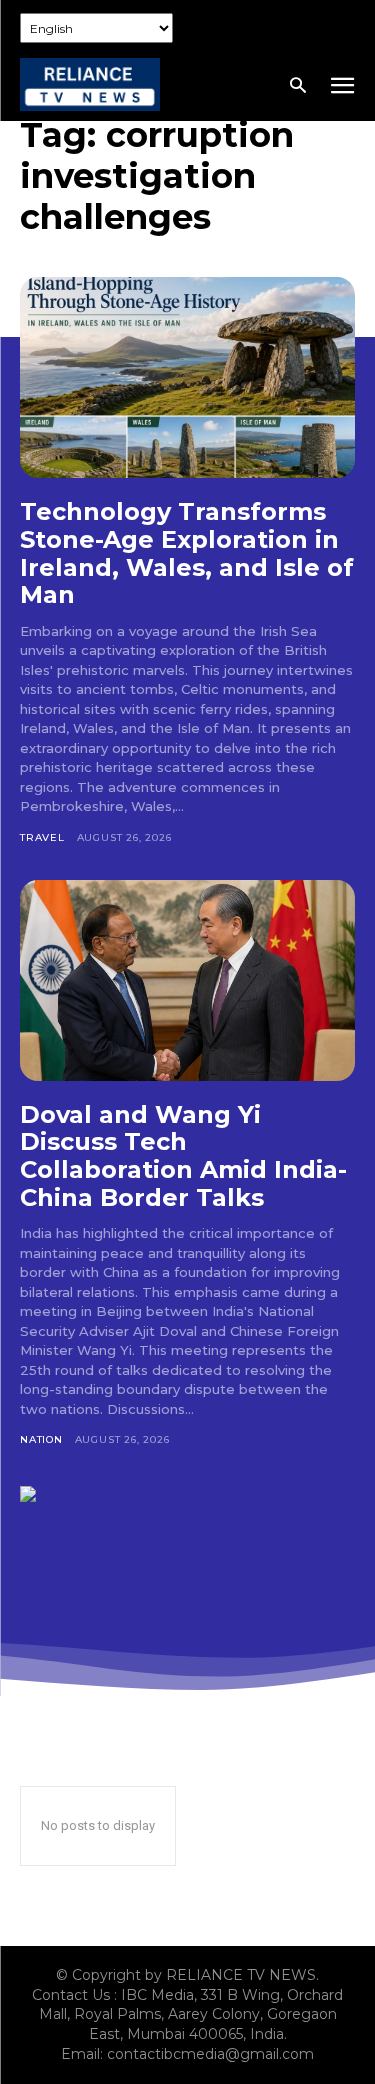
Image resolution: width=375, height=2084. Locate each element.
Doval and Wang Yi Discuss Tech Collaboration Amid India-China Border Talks (183, 1156)
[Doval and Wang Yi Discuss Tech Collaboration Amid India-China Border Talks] (187, 980)
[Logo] (90, 84)
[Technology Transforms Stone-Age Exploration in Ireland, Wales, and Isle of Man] (187, 377)
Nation (41, 1439)
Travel (42, 837)
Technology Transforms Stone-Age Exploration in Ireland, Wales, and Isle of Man (187, 553)
